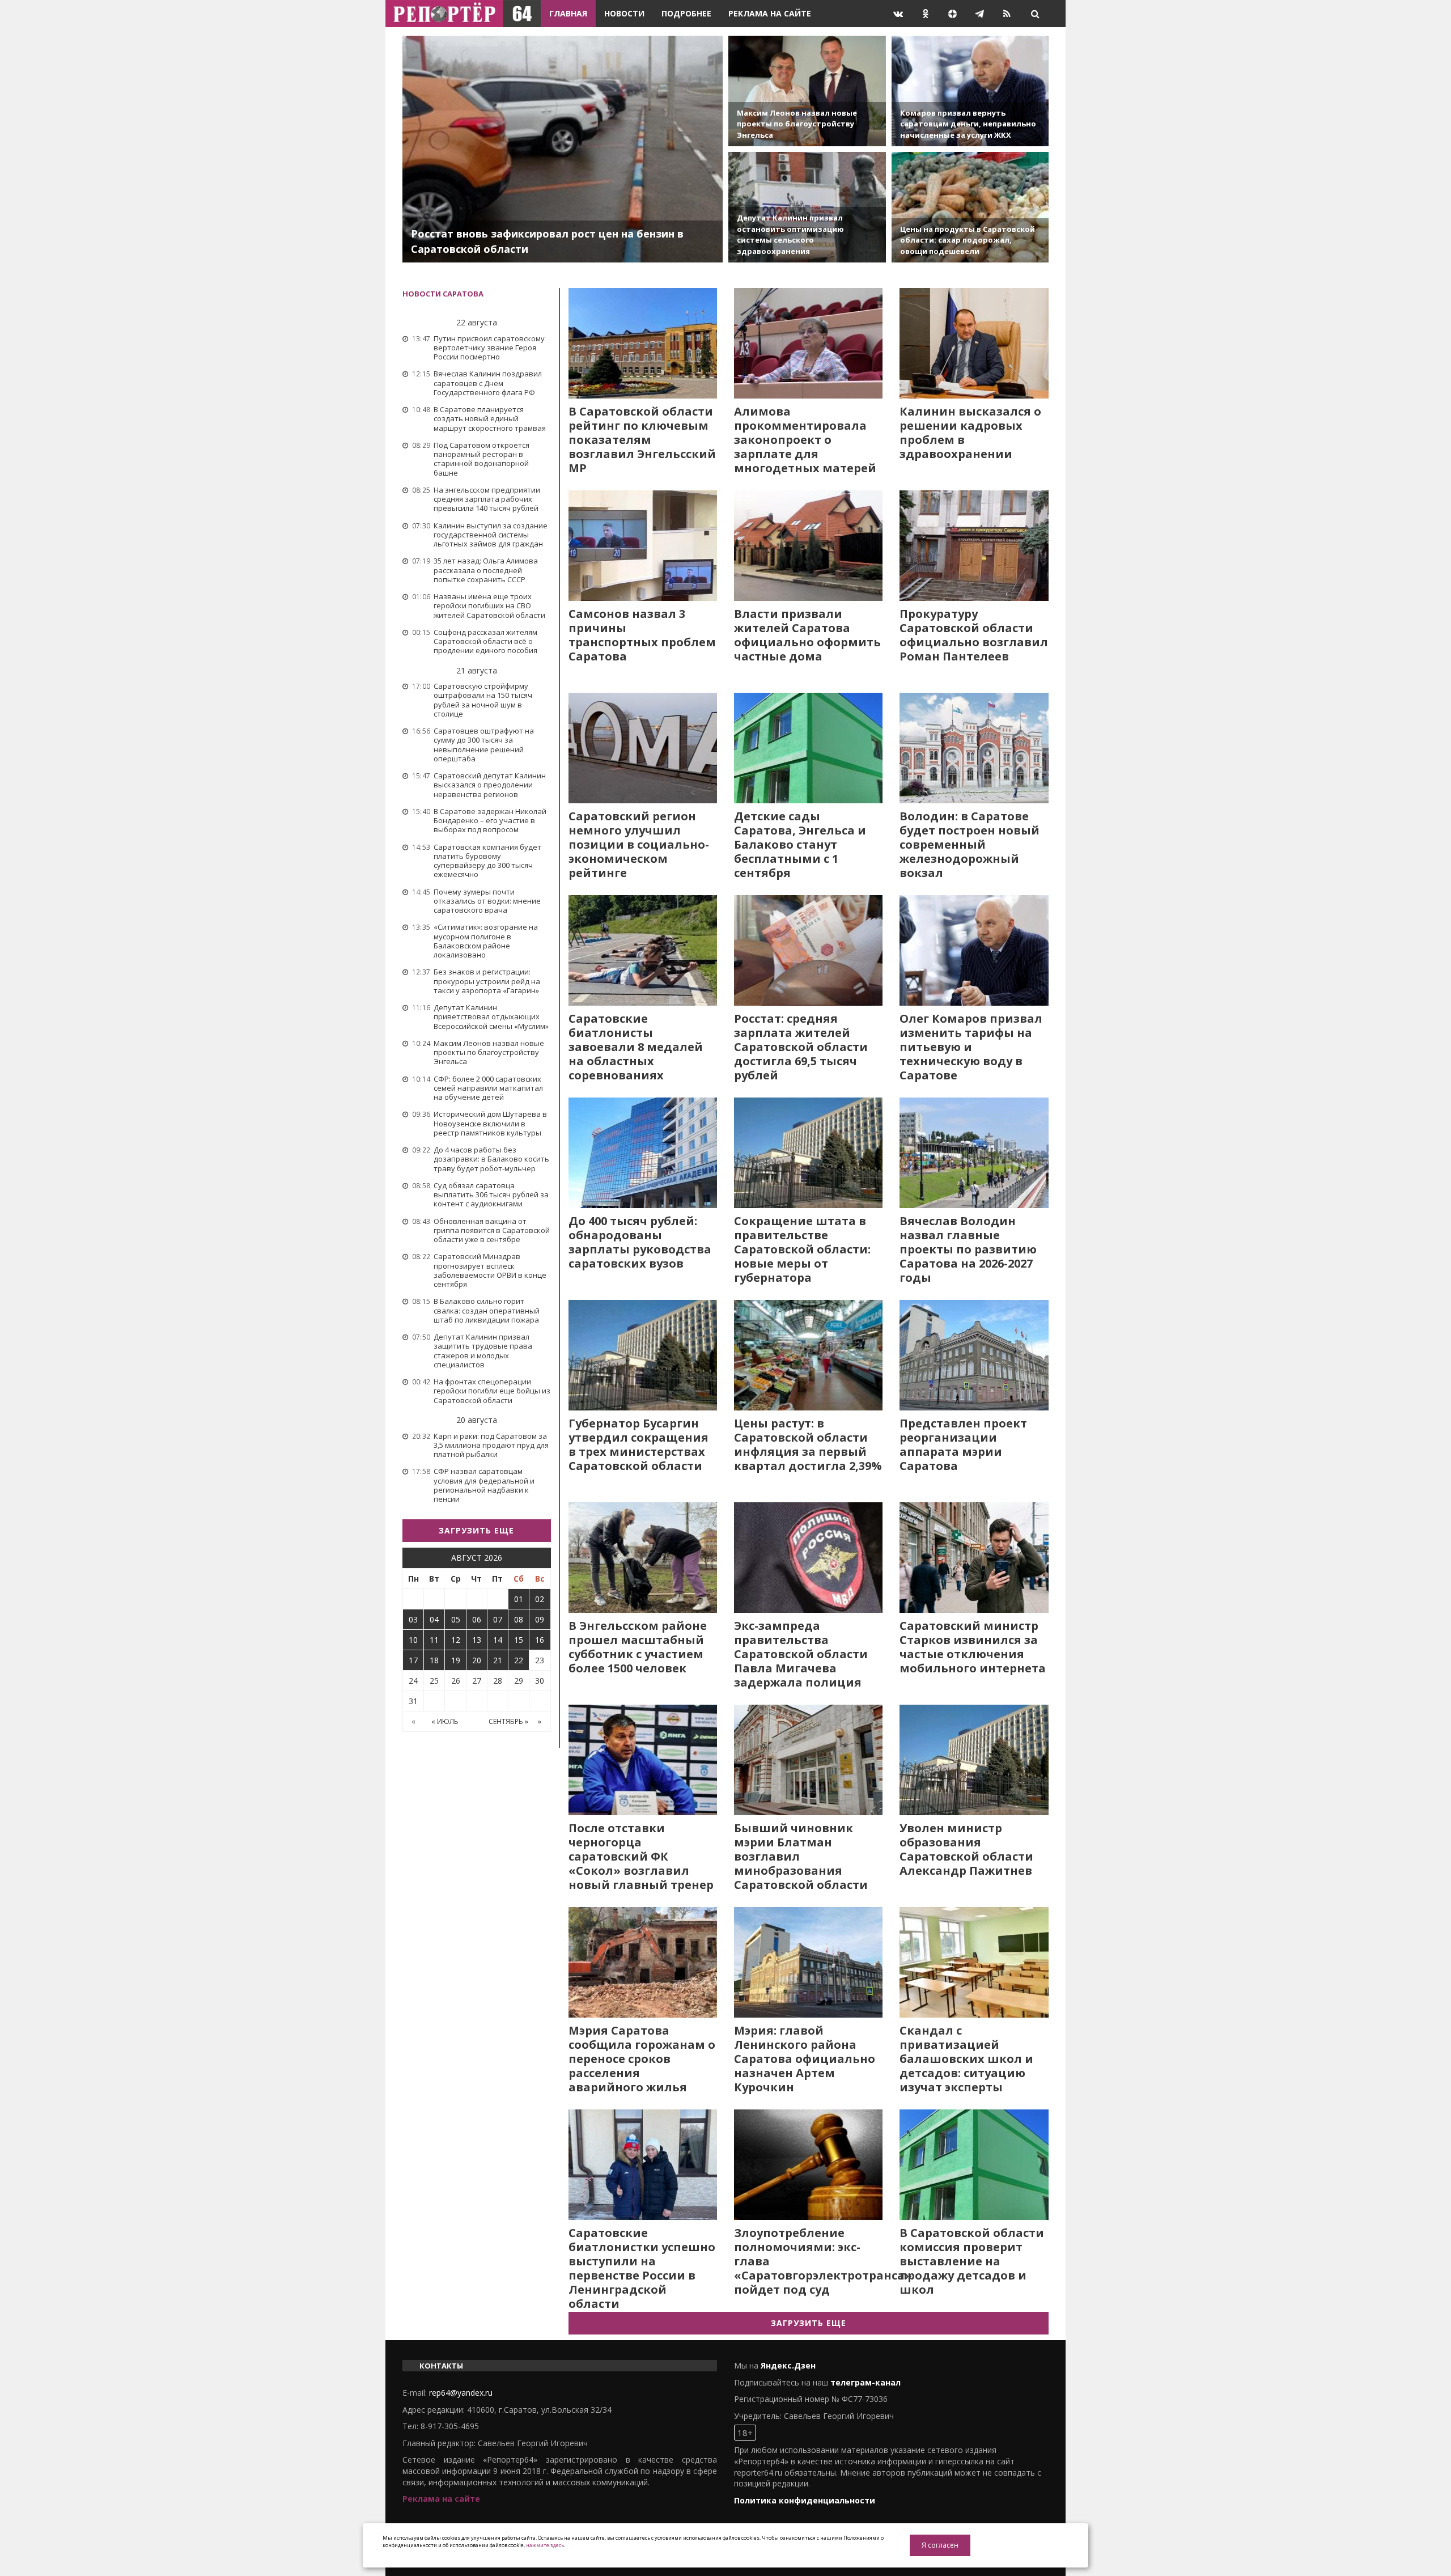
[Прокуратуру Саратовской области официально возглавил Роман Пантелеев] (974, 546)
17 (413, 1660)
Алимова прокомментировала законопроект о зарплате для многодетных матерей (805, 440)
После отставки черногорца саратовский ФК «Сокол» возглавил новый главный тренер (641, 1856)
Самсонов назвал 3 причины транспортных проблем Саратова (642, 635)
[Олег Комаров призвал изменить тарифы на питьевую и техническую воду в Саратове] (974, 950)
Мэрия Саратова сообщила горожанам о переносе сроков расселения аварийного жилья (642, 2059)
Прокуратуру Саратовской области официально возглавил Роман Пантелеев (974, 635)
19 (456, 1660)
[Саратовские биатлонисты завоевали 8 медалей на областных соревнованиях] (643, 950)
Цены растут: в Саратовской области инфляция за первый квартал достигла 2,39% (808, 1444)
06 (477, 1619)
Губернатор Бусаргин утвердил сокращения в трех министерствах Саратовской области (638, 1444)
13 (477, 1640)
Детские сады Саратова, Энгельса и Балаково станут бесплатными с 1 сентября (800, 844)
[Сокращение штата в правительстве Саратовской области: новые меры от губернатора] (808, 1153)
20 (477, 1660)
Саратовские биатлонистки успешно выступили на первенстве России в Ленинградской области (642, 2268)
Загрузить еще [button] (476, 1530)
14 (498, 1640)
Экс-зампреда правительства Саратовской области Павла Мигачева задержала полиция (801, 1654)
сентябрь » (508, 1721)
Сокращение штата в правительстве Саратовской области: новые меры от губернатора (802, 1249)
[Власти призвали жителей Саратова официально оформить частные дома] (808, 546)
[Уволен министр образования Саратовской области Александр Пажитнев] (974, 1760)
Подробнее (686, 13)
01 (519, 1599)
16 (540, 1640)
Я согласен (940, 2545)
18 (434, 1660)
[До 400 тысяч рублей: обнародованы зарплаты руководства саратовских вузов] (643, 1153)
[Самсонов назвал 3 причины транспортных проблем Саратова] (643, 546)
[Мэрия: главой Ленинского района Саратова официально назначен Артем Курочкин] (808, 1962)
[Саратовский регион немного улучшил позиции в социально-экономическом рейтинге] (643, 748)
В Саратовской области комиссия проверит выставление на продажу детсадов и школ (972, 2261)
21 (498, 1660)
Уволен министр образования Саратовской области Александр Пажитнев (966, 1849)
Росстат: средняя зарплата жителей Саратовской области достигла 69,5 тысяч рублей (801, 1047)
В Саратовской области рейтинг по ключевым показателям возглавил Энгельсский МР (642, 440)
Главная (568, 13)
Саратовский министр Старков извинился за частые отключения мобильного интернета (973, 1647)
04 (434, 1619)
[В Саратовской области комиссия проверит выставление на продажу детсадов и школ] (974, 2165)
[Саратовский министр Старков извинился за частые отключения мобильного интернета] (974, 1558)
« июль (445, 1721)
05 (456, 1619)
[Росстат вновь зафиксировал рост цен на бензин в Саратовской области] (563, 149)
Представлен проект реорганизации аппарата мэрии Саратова (963, 1444)
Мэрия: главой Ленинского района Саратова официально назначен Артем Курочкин (805, 2059)
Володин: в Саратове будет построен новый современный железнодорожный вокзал (970, 844)
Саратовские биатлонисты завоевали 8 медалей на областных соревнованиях (636, 1047)
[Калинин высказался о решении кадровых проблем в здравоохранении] (974, 343)
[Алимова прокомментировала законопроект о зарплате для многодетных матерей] (808, 343)
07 (498, 1619)
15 (519, 1640)
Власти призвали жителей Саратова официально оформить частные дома (807, 635)
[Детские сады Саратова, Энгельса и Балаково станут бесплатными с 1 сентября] (808, 748)
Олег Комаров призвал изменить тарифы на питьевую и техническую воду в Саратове (971, 1047)
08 (519, 1619)
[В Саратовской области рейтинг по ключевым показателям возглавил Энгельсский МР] (643, 343)
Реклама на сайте (770, 13)
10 (413, 1640)
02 (540, 1599)
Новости (624, 13)
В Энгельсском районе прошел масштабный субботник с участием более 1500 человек (638, 1647)
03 (413, 1619)
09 (540, 1619)
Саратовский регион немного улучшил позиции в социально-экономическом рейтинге (639, 844)
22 (519, 1660)
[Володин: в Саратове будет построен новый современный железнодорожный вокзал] (974, 748)
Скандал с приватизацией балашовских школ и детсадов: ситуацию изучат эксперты (966, 2059)
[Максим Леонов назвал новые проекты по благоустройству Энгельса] (807, 91)
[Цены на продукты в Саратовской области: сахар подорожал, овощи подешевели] (970, 207)
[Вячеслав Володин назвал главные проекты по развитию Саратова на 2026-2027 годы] (974, 1153)
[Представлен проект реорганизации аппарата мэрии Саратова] (974, 1355)
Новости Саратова (443, 294)
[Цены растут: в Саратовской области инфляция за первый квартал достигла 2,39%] (808, 1355)
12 (456, 1640)
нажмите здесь (545, 2545)
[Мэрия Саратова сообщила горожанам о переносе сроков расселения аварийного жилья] (643, 1962)
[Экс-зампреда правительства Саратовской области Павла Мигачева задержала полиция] (808, 1558)
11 (434, 1640)
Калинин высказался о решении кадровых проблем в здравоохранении (970, 433)
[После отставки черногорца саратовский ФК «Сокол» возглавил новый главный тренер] (643, 1760)
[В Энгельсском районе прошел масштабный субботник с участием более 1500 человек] (643, 1558)
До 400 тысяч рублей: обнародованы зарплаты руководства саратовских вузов (640, 1242)
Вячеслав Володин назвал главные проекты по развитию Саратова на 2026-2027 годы (968, 1249)
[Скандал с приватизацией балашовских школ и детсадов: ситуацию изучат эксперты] (974, 1962)
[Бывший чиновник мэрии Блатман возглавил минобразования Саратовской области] (808, 1760)
